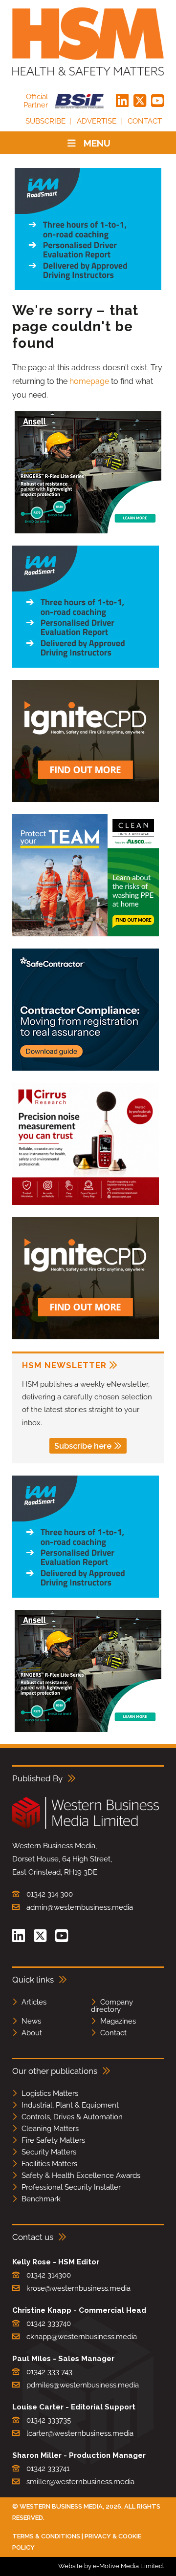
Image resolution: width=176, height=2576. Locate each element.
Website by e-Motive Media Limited (110, 2566)
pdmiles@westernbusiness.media (83, 2385)
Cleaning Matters (50, 2129)
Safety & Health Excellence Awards (81, 2175)
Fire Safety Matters (53, 2140)
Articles (34, 2002)
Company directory (112, 2006)
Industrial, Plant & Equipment (70, 2105)
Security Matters (49, 2152)
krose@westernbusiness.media (78, 2288)
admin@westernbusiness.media (80, 1907)
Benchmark (41, 2199)
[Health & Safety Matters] (88, 42)
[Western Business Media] (86, 1827)
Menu (97, 143)
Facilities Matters (49, 2164)
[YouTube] (157, 101)
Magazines (118, 2021)
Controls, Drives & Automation (72, 2117)
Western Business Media (61, 2506)
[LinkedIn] (122, 101)
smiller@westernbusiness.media (80, 2482)
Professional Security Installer (71, 2187)
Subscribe (45, 121)
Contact (145, 121)
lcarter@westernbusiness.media (80, 2433)
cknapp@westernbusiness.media (82, 2337)
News (31, 2021)
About (32, 2033)
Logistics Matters (50, 2093)
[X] (140, 101)
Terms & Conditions (46, 2536)
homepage (89, 381)
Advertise (97, 121)
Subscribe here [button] (83, 1446)
